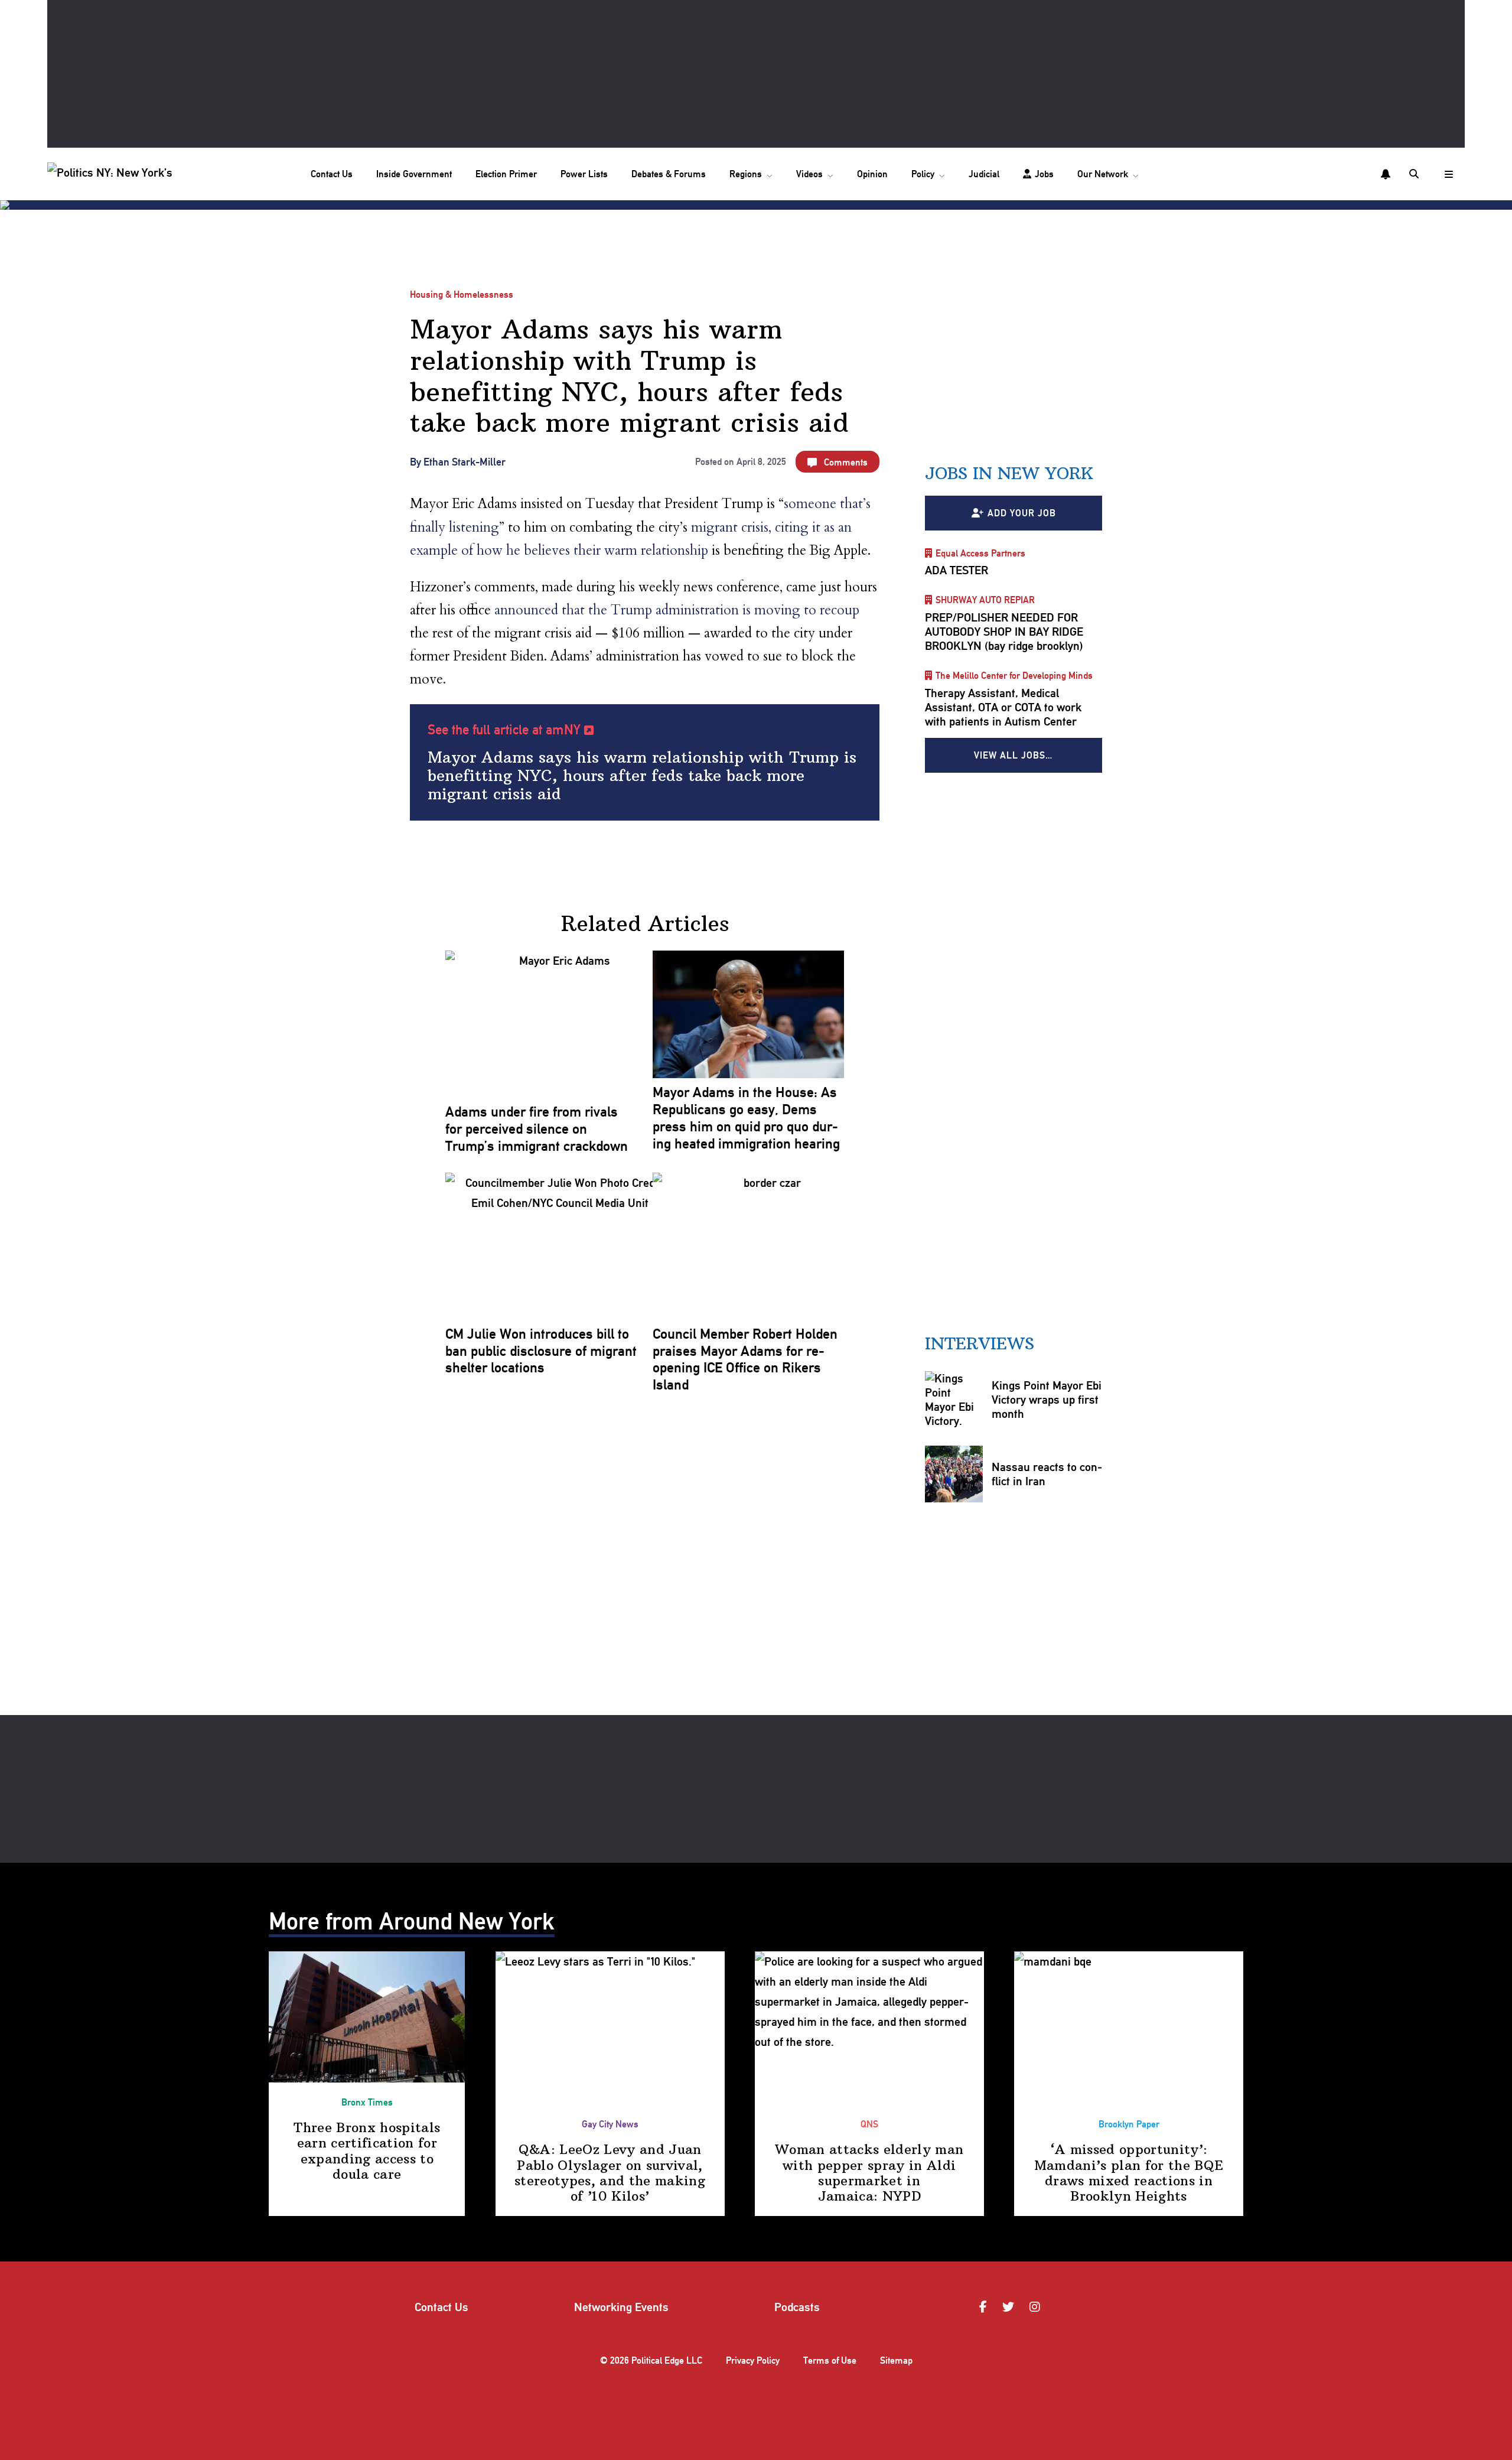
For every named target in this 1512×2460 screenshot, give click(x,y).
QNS (869, 2124)
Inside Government (414, 174)
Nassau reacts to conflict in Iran (1047, 1474)
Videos (809, 174)
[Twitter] (1010, 2307)
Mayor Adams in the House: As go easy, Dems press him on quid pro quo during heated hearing (746, 1118)
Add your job (1022, 513)
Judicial (984, 174)
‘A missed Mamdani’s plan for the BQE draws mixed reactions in (1129, 2173)
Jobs (1044, 174)
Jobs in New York (1009, 474)
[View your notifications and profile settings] (1386, 174)
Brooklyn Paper (1129, 2124)
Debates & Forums (669, 174)
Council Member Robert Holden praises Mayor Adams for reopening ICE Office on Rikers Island (745, 1359)
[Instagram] (1037, 2307)
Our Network (1103, 174)
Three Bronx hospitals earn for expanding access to (367, 2151)
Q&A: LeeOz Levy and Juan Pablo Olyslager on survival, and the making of (610, 2173)
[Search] (1415, 174)
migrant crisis (730, 527)
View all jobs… (1014, 755)
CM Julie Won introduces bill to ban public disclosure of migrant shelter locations (541, 1351)
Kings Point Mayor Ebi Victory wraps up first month (1047, 1400)
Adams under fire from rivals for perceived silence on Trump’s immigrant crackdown (537, 1129)
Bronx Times (367, 2102)
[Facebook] (985, 2307)
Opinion (872, 174)
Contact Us (332, 174)
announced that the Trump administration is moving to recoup (677, 610)
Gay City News (610, 2124)
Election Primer (506, 174)
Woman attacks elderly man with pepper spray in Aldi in (869, 2173)
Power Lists (584, 174)
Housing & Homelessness (462, 295)
